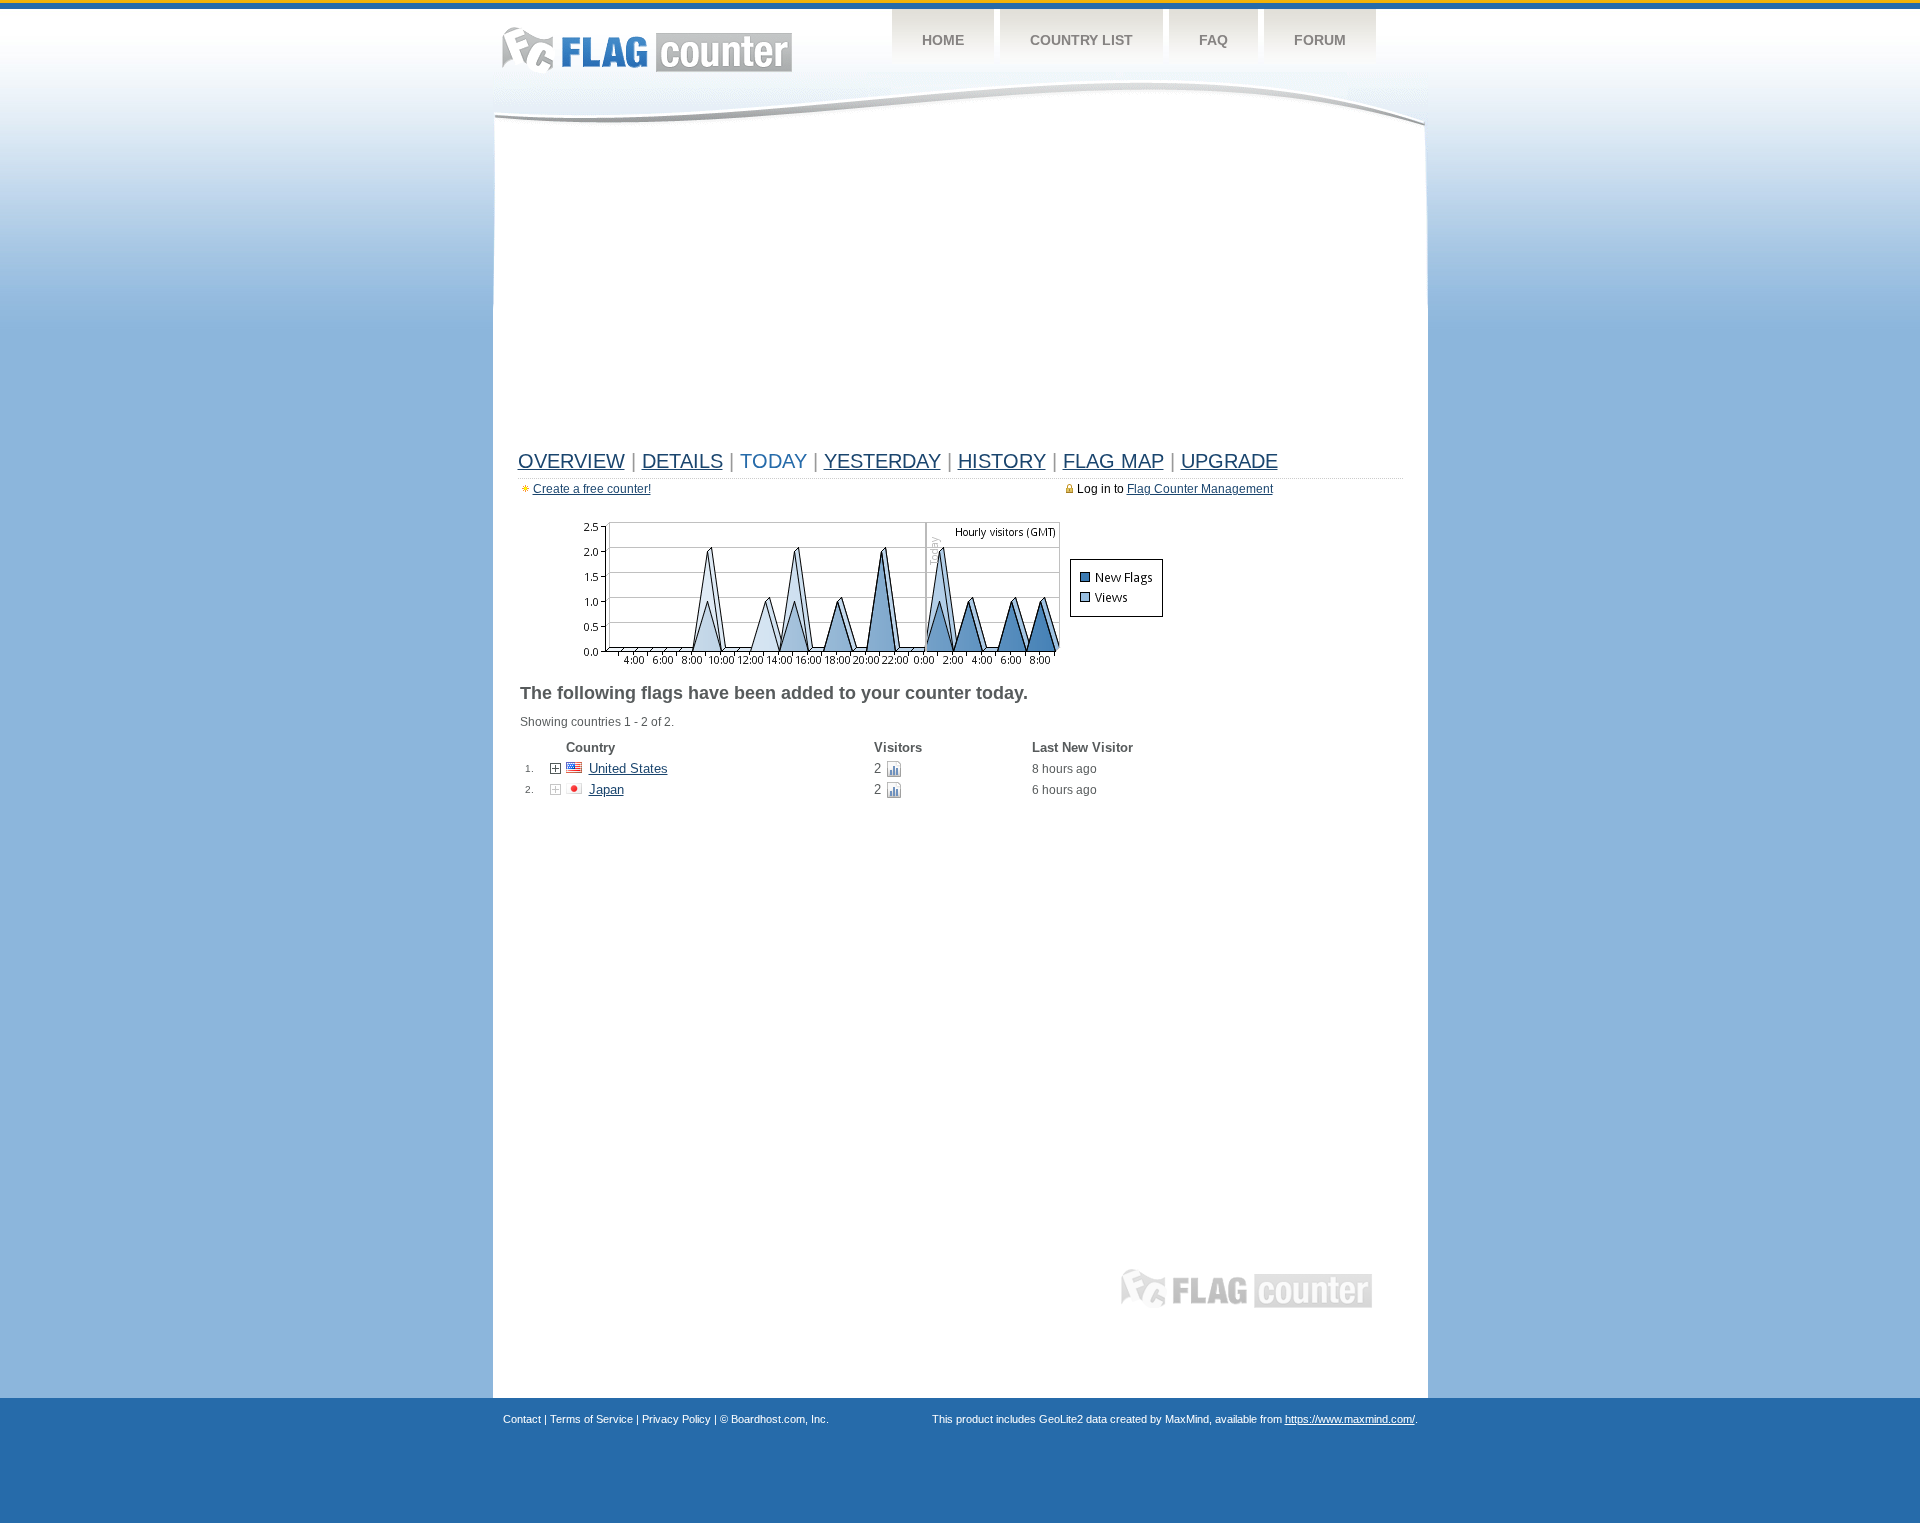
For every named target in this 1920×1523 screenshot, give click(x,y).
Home (943, 40)
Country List (1081, 40)
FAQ (1213, 40)
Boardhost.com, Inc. (780, 1419)
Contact (522, 1419)
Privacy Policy (676, 1419)
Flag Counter (647, 49)
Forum (1320, 40)
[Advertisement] (960, 292)
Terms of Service (591, 1419)
